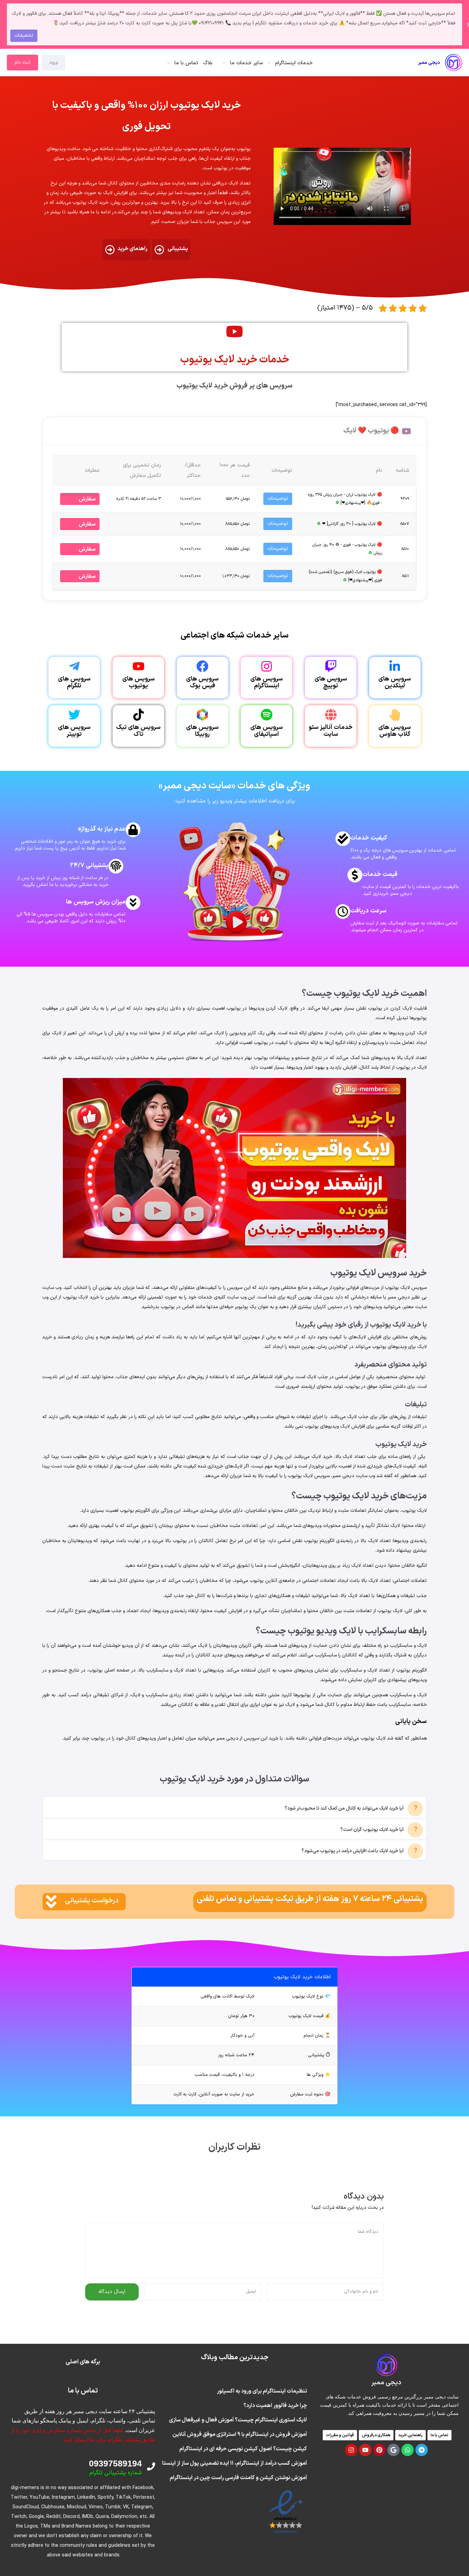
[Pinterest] (379, 2450)
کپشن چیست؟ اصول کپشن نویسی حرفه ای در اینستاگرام (243, 2449)
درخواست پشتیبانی (92, 1901)
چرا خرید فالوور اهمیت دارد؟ (275, 2406)
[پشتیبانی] (159, 250)
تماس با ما (186, 63)
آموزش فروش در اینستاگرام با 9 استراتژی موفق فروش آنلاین (240, 2434)
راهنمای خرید (132, 249)
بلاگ (208, 63)
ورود (53, 62)
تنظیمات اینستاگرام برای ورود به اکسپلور (262, 2391)
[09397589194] (151, 2466)
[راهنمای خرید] (110, 250)
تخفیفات (24, 36)
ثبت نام (22, 62)
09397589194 (115, 2463)
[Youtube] (365, 2450)
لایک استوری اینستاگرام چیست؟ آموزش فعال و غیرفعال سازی (238, 2420)
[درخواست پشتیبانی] (51, 1902)
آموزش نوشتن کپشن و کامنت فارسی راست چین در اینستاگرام (238, 2478)
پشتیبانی (178, 249)
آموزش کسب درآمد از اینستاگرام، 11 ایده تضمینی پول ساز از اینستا (235, 2463)
